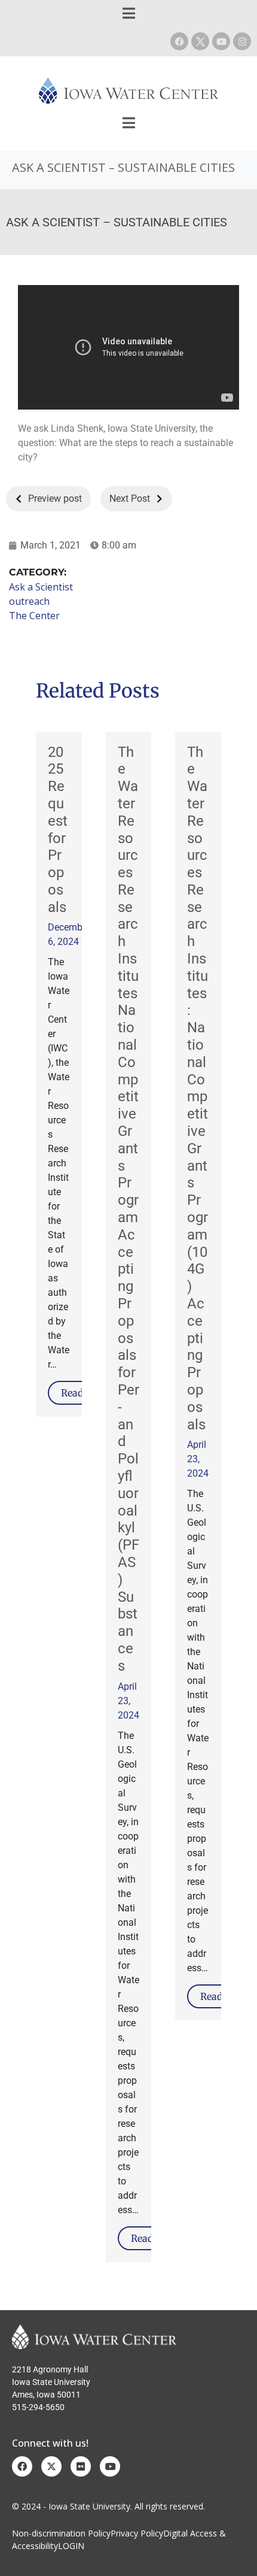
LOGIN (71, 2546)
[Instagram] (242, 41)
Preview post (55, 498)
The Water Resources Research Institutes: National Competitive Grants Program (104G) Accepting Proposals (198, 1088)
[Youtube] (221, 41)
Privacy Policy (137, 2533)
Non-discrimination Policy (61, 2533)
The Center (34, 616)
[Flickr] (81, 2466)
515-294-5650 (38, 2407)
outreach (29, 601)
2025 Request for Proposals (58, 830)
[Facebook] (179, 41)
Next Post (130, 498)
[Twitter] (51, 2466)
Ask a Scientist (41, 587)
